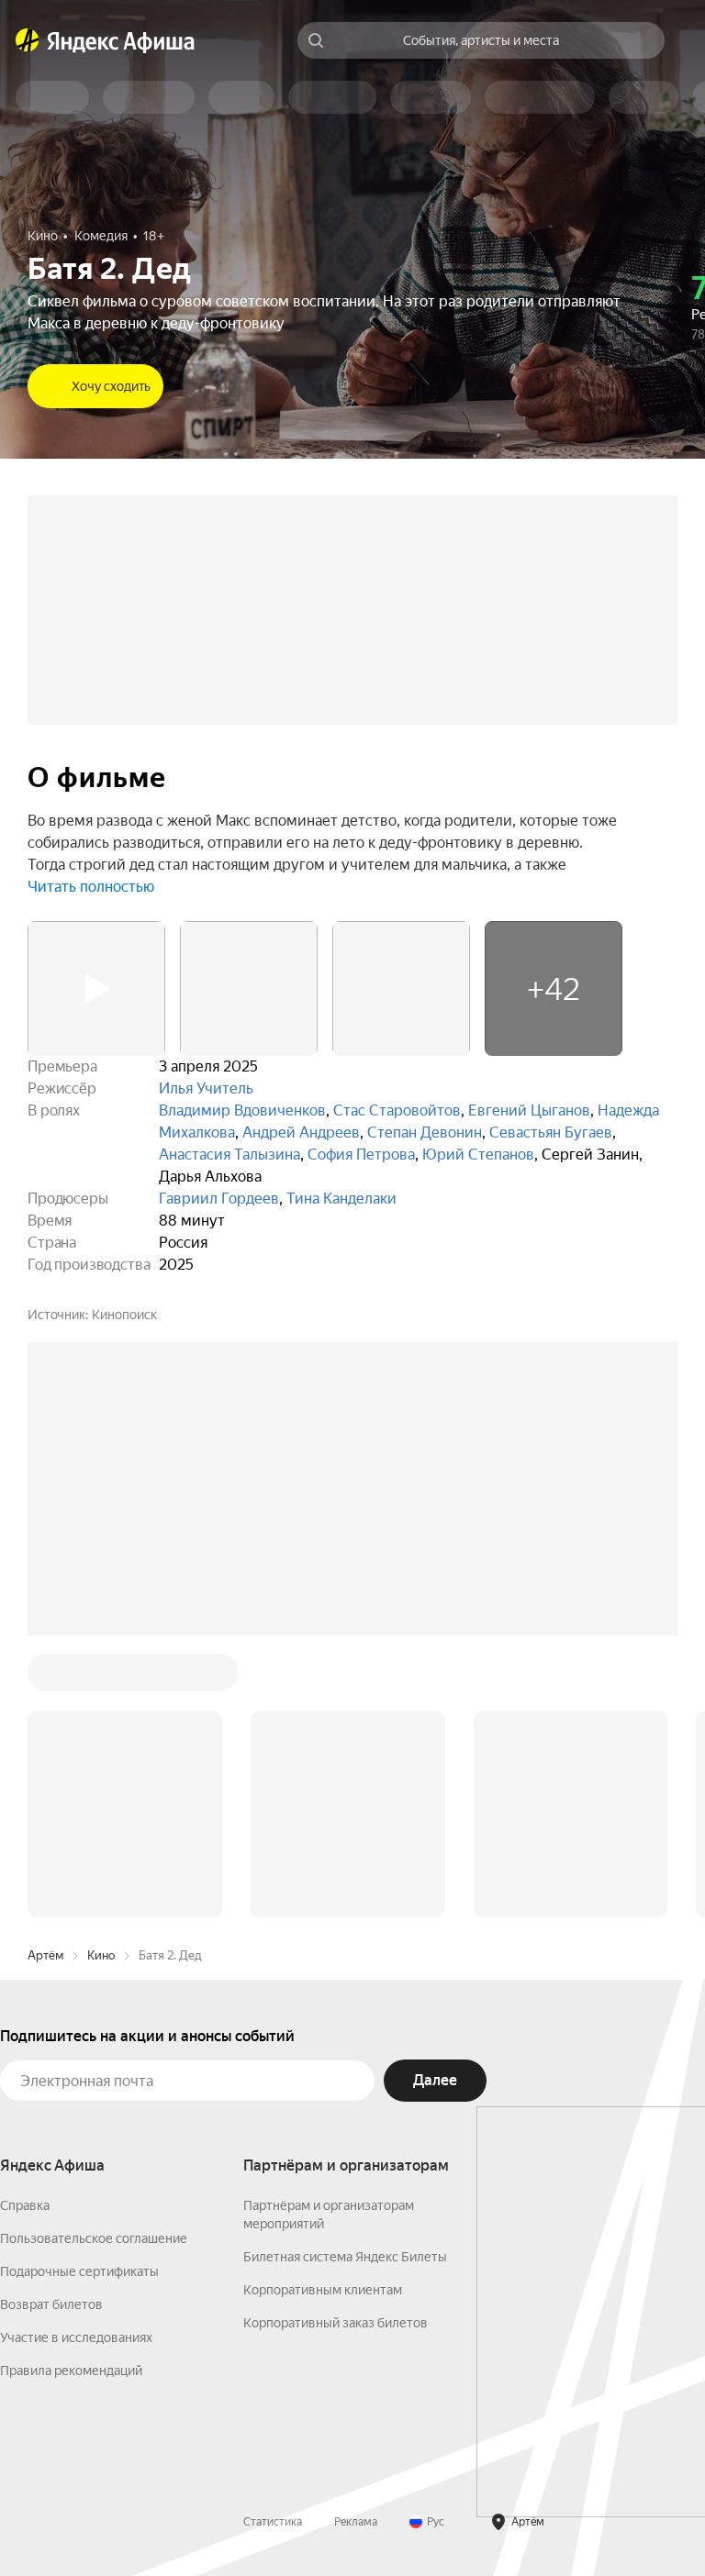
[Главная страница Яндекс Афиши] (28, 40)
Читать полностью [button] (91, 887)
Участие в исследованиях (76, 2337)
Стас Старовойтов (397, 1110)
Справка (25, 2205)
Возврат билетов (51, 2304)
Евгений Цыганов (529, 1110)
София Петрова (361, 1155)
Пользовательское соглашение (94, 2238)
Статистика (273, 2522)
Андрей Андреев (301, 1133)
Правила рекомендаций (71, 2371)
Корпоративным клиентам (323, 2290)
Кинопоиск (124, 1315)
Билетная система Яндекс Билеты (345, 2257)
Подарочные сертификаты (79, 2271)
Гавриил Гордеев (219, 1199)
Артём (45, 1955)
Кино (101, 1955)
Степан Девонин (425, 1133)
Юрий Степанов (478, 1155)
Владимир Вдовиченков (242, 1110)
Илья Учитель (206, 1088)
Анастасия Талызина (229, 1155)
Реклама (356, 2522)
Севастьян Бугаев (551, 1133)
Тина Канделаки (341, 1199)
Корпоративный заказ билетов (336, 2323)
